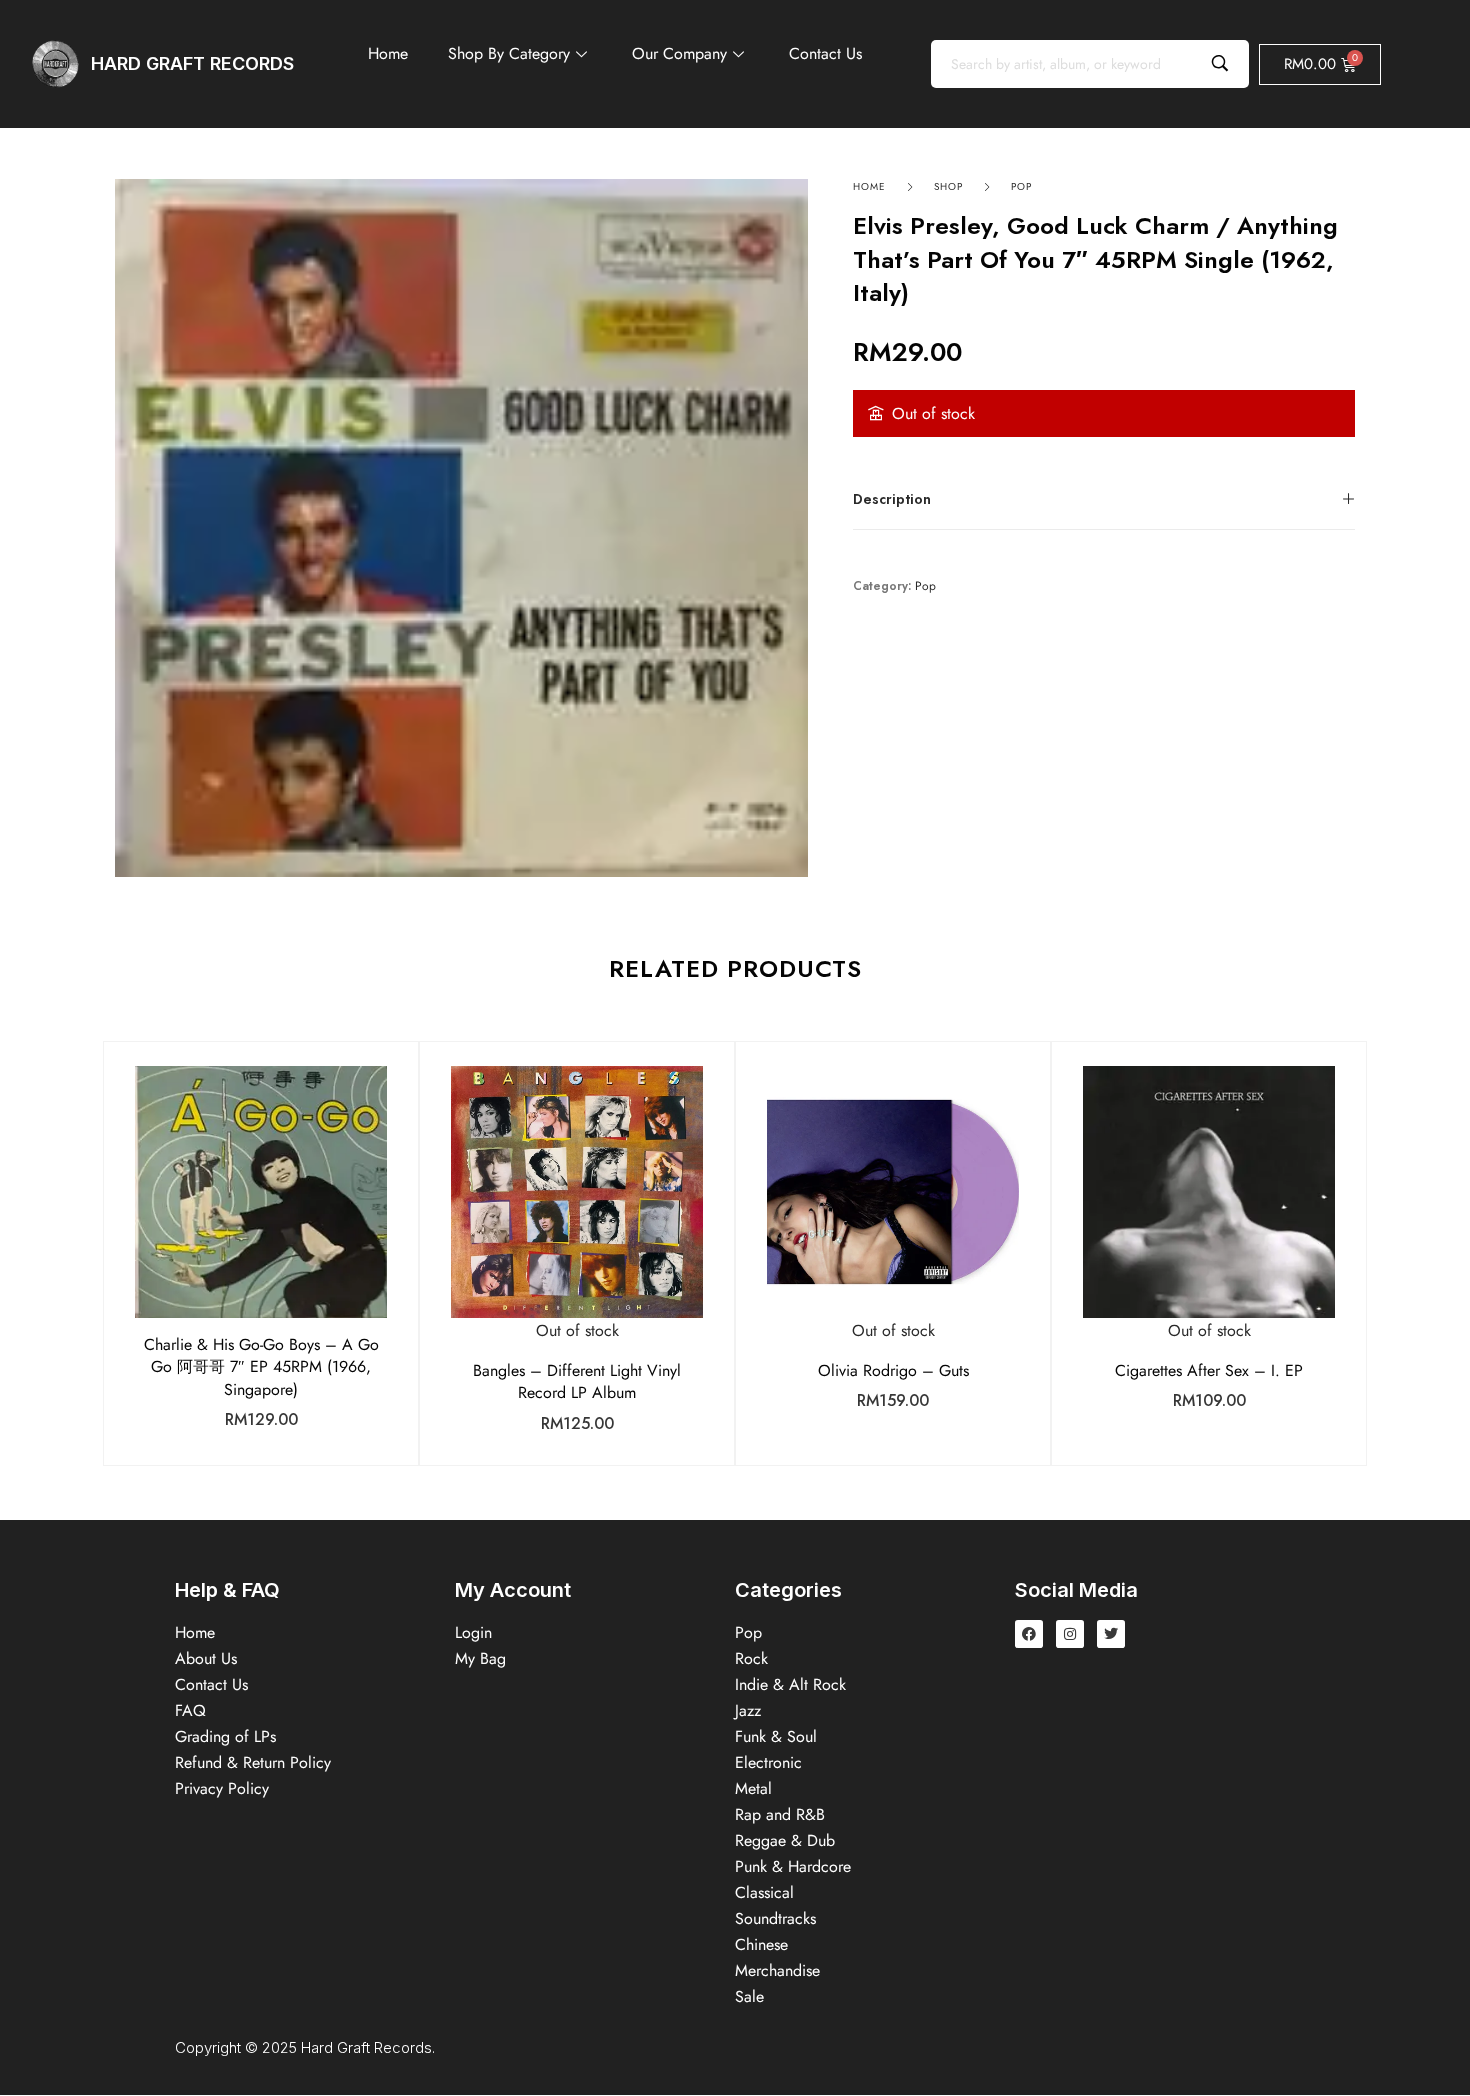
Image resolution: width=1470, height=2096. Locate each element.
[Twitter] (1111, 1634)
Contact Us (825, 53)
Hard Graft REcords (192, 63)
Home (388, 53)
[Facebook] (1029, 1634)
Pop (1021, 186)
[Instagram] (1070, 1634)
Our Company (679, 53)
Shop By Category (509, 53)
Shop (948, 186)
